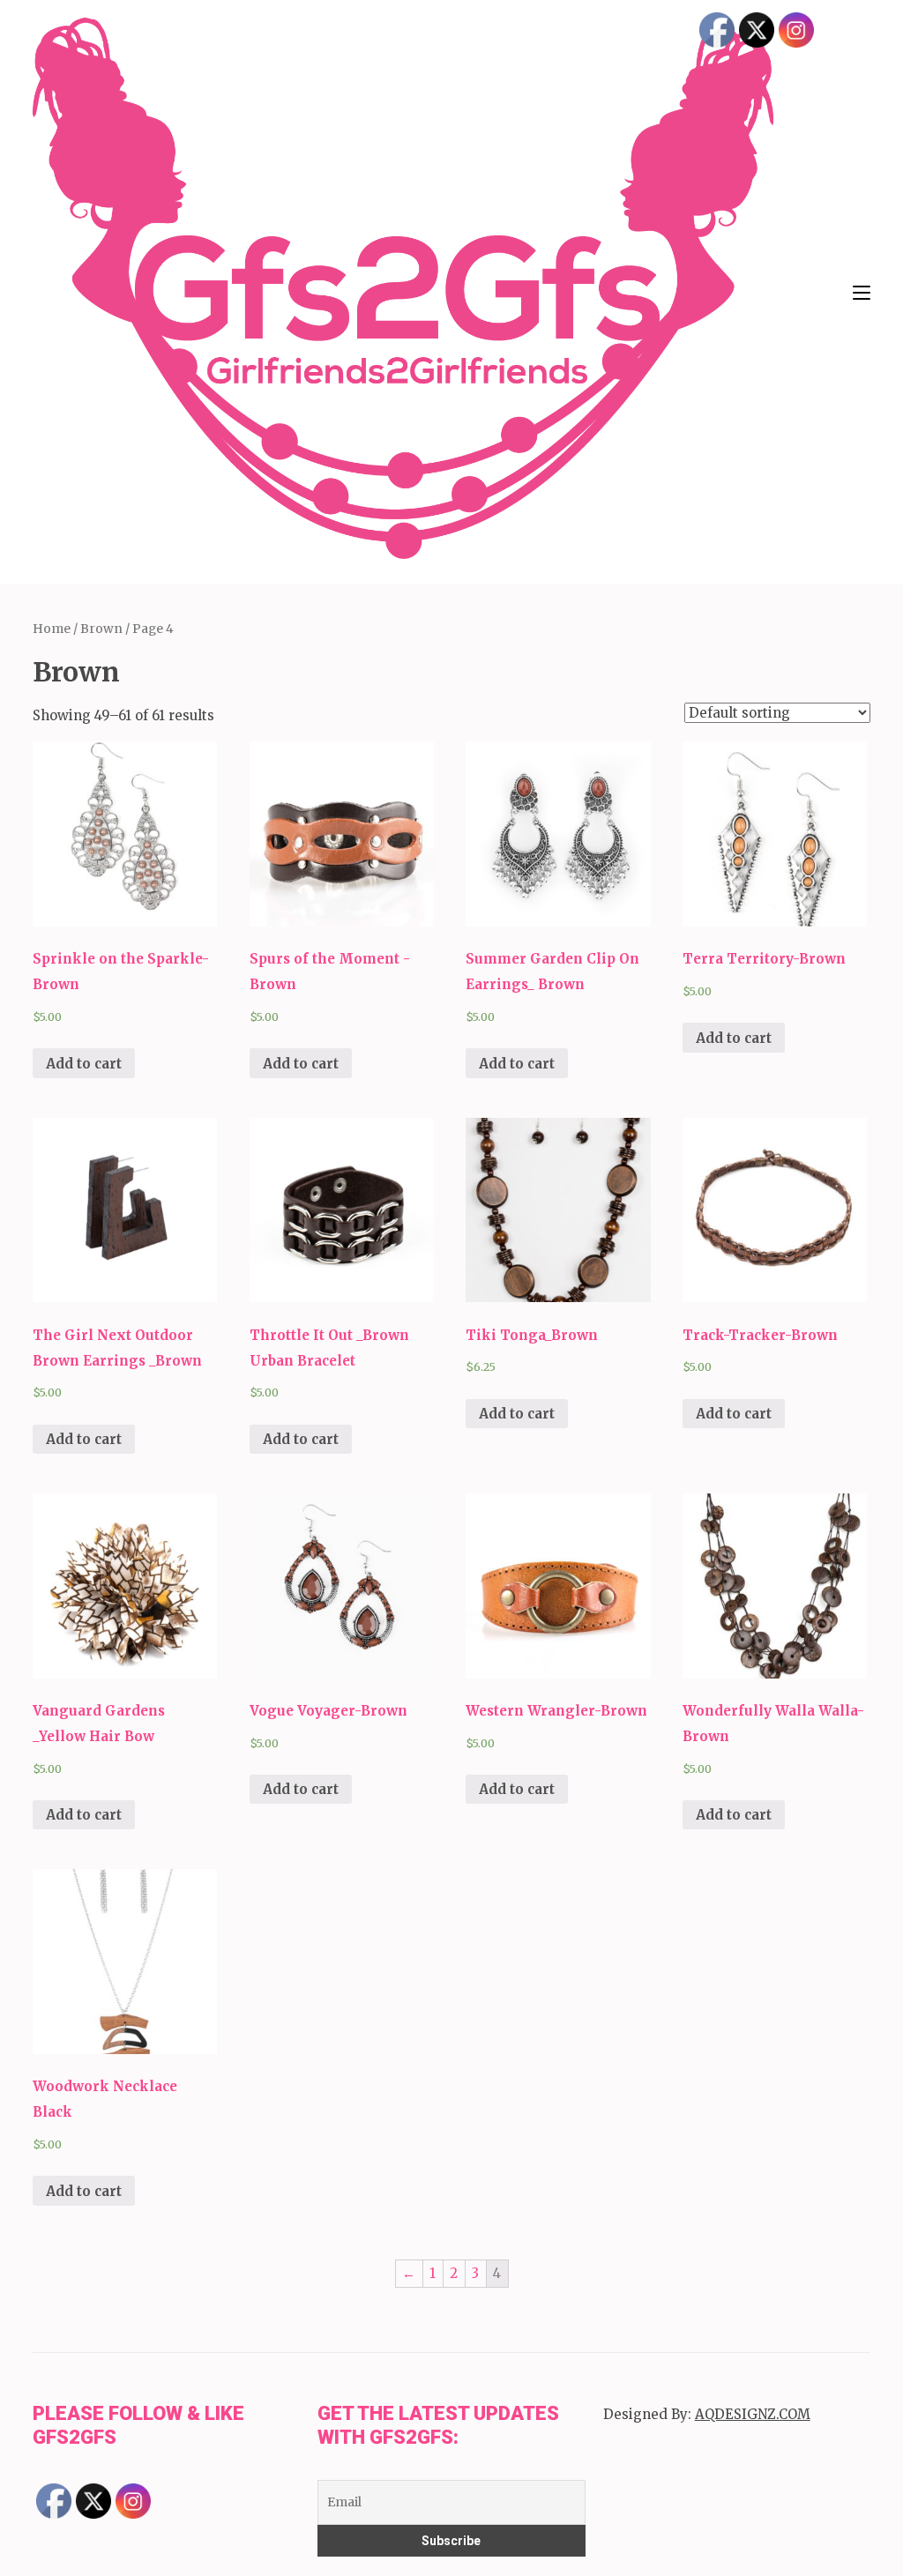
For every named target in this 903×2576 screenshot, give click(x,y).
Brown (101, 629)
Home (52, 629)
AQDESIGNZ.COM (753, 2414)
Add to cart (84, 1064)
